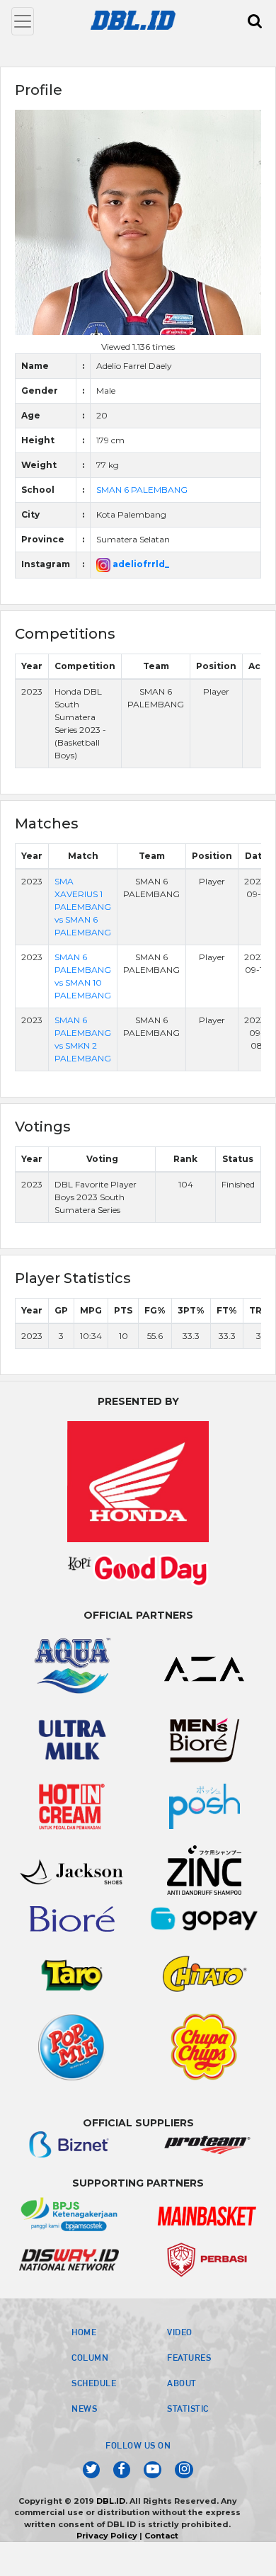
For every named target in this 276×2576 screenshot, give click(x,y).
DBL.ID (111, 2501)
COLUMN (90, 2357)
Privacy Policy (107, 2536)
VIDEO (180, 2332)
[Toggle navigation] (23, 21)
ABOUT (182, 2383)
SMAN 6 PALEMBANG (142, 490)
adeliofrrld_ (140, 564)
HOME (84, 2332)
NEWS (84, 2408)
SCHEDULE (94, 2383)
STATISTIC (188, 2408)
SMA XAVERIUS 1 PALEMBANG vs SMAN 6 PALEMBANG (83, 907)
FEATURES (189, 2357)
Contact (161, 2536)
